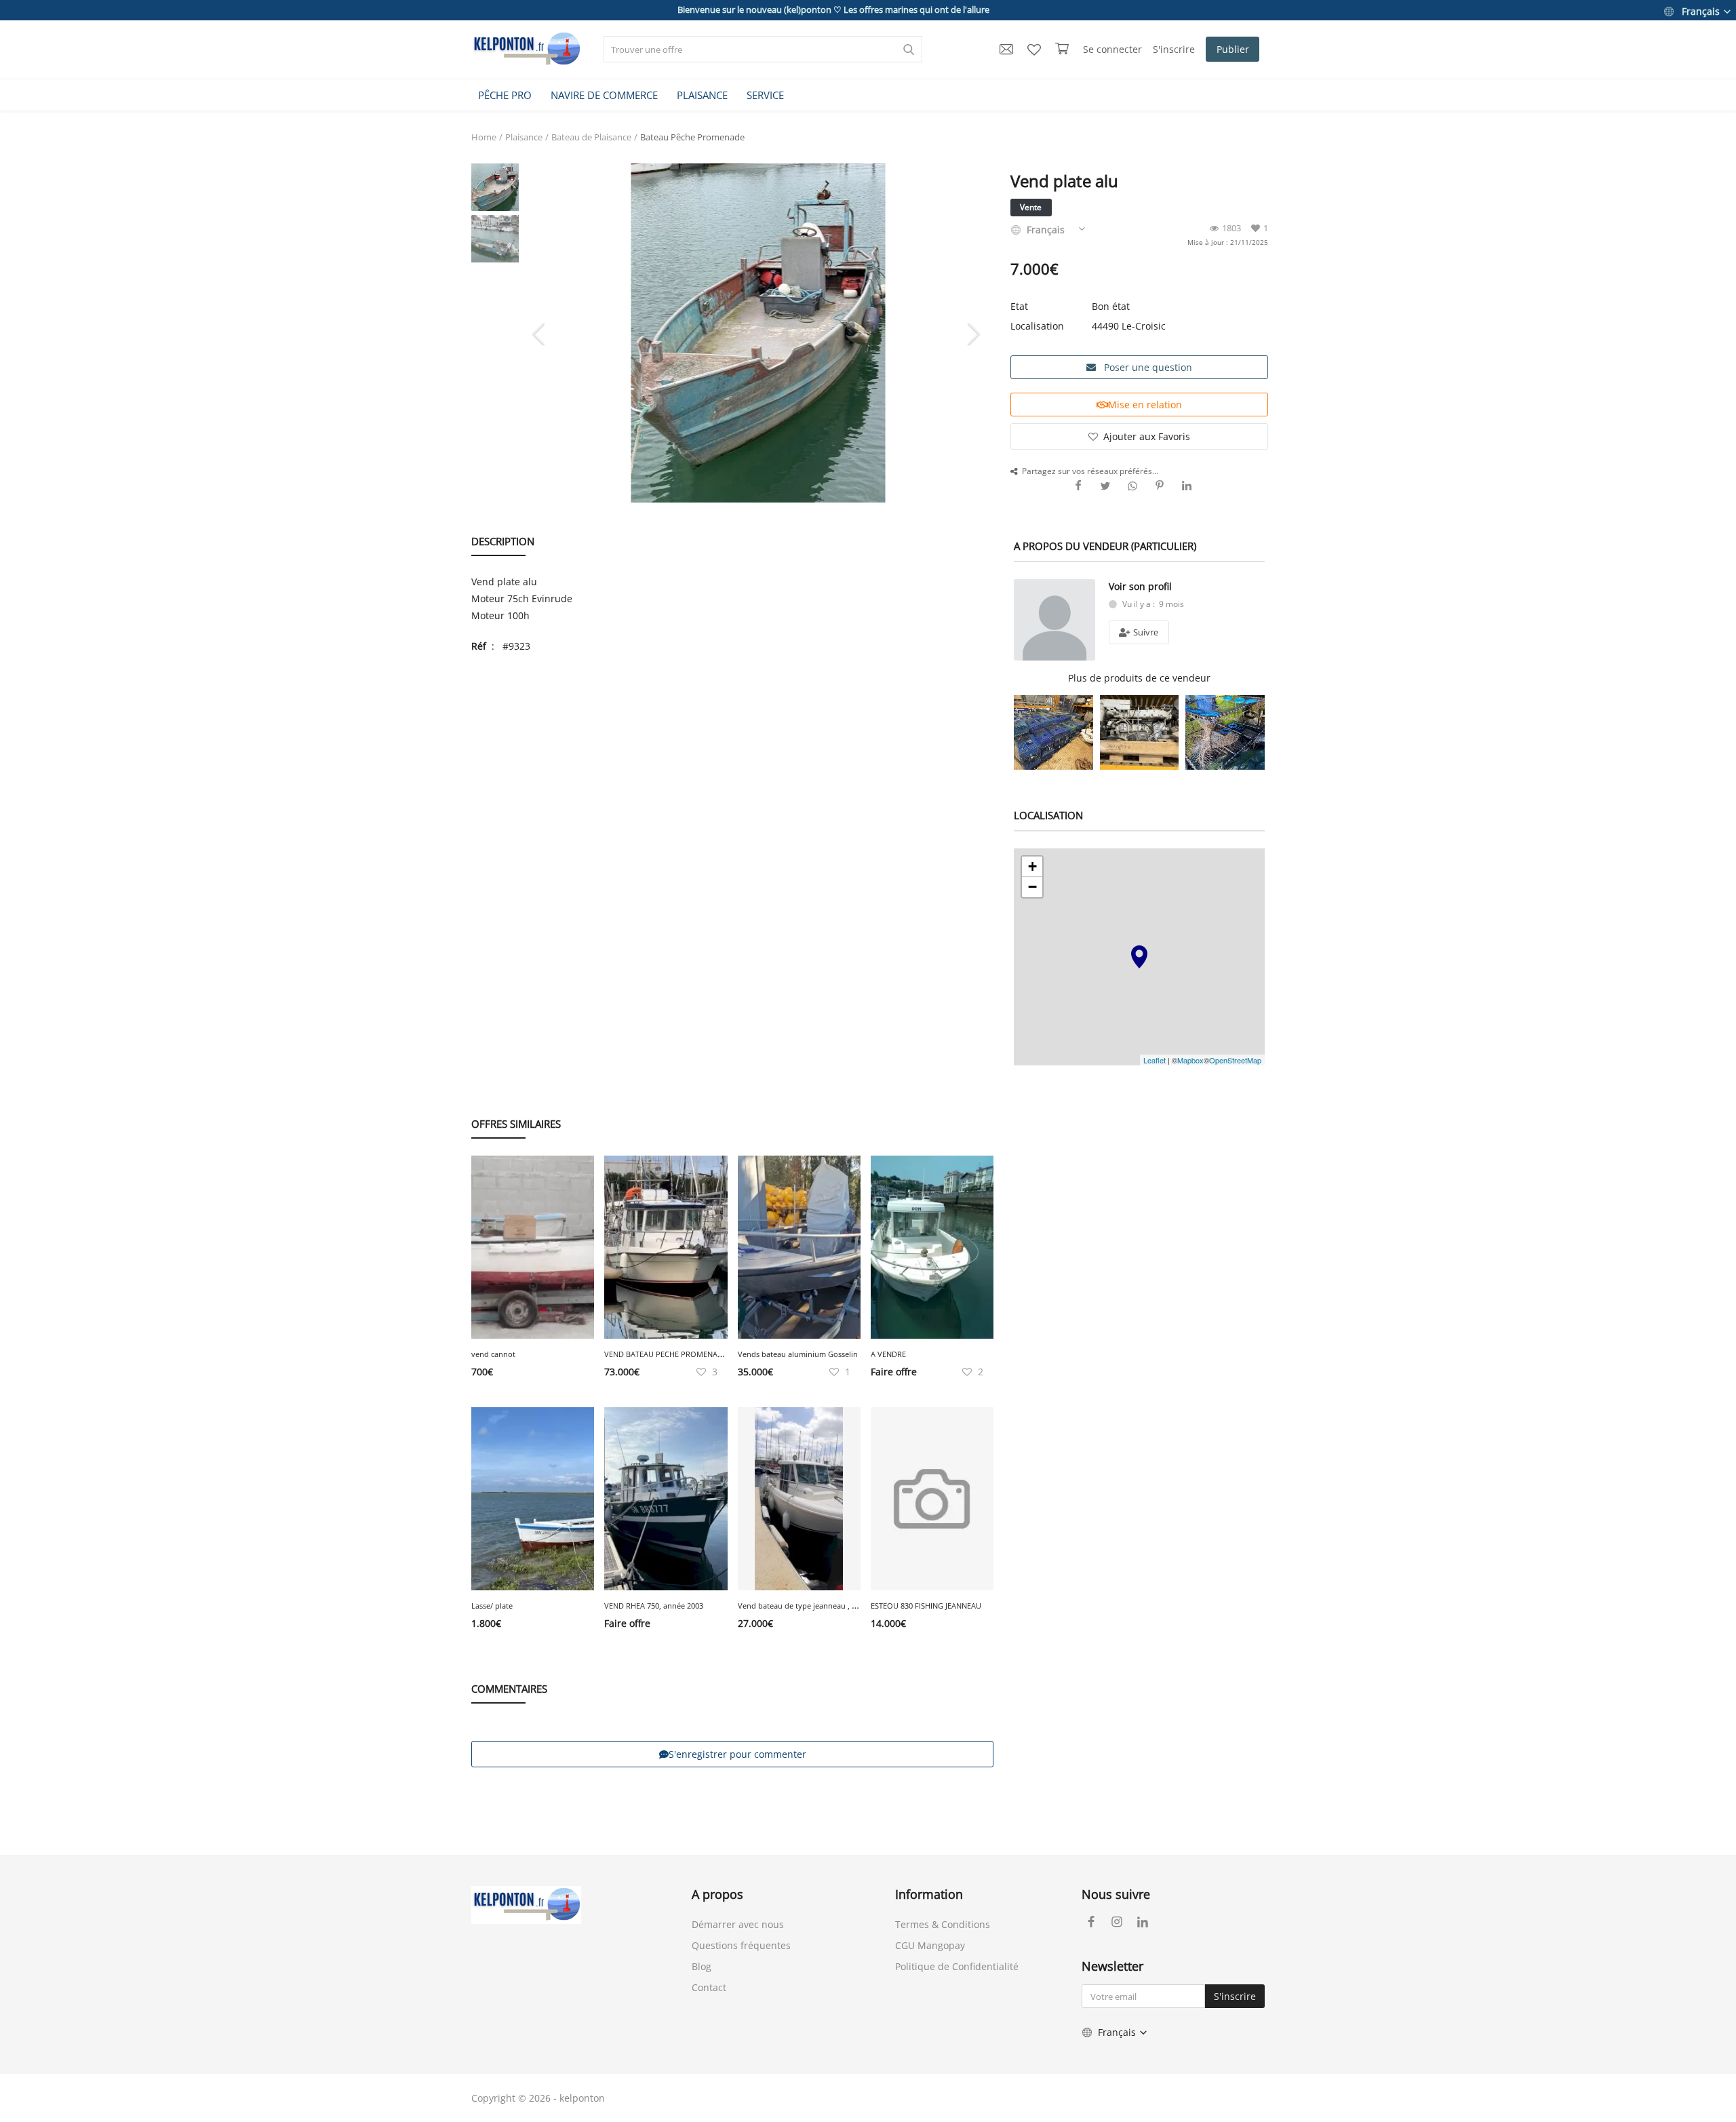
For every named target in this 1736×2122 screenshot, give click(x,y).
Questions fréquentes (741, 1945)
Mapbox (1190, 1060)
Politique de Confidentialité (957, 1966)
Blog (702, 1966)
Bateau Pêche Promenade (692, 137)
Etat (1019, 306)
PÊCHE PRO (505, 95)
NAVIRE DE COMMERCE (604, 95)
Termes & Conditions (943, 1924)
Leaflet (1155, 1060)
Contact (709, 1987)
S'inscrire (1174, 49)
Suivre (1145, 632)
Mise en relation (1145, 405)
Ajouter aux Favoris (1147, 436)
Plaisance (524, 137)
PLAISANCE (702, 95)
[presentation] (540, 333)
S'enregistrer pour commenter (737, 1754)
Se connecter (1112, 49)
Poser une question (1147, 367)
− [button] (1032, 887)
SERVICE (765, 95)
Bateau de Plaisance (591, 137)
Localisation (1037, 326)
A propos (717, 1894)
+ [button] (1032, 866)
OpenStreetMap (1235, 1060)
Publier (1233, 49)
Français (1701, 11)
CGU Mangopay (930, 1945)
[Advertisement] (732, 763)
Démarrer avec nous (738, 1924)
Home (484, 137)
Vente (1031, 207)
